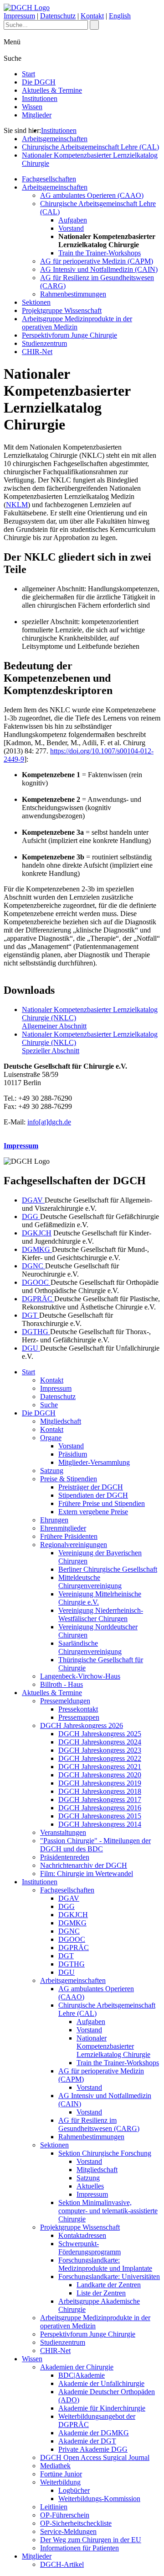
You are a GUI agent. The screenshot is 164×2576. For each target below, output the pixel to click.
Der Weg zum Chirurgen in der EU (91, 2540)
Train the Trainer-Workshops (100, 253)
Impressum (19, 16)
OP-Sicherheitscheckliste (76, 2523)
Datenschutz (58, 16)
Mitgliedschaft (61, 1421)
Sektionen (36, 302)
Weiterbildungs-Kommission (99, 2499)
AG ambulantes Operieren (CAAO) (92, 195)
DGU (31, 1348)
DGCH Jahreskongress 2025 (100, 1734)
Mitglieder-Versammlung (94, 1462)
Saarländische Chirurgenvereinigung (90, 1647)
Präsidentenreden (65, 1857)
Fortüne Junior (61, 2474)
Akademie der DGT (87, 2441)
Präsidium (73, 1454)
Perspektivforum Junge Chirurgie (69, 335)
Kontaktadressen (82, 2235)
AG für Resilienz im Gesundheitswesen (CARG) (99, 2124)
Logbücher (74, 2490)
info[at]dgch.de (49, 1122)
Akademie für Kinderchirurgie (102, 2408)
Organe (51, 1438)
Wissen (32, 107)
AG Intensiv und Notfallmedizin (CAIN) (99, 269)
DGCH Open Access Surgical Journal (95, 2457)
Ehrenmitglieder (63, 1528)
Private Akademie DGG (93, 2449)
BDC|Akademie (82, 2375)
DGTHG (36, 1332)
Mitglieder (37, 115)
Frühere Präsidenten (69, 1536)
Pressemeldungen (65, 1701)
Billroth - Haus (61, 1684)
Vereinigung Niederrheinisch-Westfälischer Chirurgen (101, 1614)
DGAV (33, 1200)
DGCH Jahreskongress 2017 (100, 1799)
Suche (49, 1405)
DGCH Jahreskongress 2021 (100, 1767)
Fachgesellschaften (49, 179)
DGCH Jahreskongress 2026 (82, 1725)
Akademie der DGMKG (94, 2433)
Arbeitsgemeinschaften (55, 139)
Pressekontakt (78, 1709)
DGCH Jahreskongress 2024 (100, 1742)
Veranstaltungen (63, 1832)
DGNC (33, 1266)
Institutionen (40, 98)
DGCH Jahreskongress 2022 (100, 1758)
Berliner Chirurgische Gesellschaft (108, 1569)
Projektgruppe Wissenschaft (62, 310)
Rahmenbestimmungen (73, 294)
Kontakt (92, 16)
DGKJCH (37, 1233)
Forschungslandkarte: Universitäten (109, 2277)
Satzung (52, 1471)
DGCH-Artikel (62, 2564)
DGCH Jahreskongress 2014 (100, 1824)
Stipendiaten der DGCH (93, 1495)
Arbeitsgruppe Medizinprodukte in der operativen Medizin (77, 323)
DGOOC (36, 1282)
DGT (31, 1315)
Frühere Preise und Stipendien (102, 1503)
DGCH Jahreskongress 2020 (100, 1775)
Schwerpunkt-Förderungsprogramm (90, 2248)
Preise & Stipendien (69, 1479)
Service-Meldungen (68, 2531)
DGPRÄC (38, 1299)
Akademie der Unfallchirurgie (101, 2383)
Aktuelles (90, 2186)
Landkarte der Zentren (109, 2285)
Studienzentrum (44, 343)
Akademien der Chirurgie (77, 2367)
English (120, 16)
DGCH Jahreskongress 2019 (100, 1783)
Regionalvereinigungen (74, 1545)
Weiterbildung (60, 2482)
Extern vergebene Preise (93, 1512)
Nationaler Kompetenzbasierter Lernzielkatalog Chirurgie (113, 2046)
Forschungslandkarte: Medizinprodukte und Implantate (105, 2264)
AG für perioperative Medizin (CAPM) (97, 261)
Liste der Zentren (101, 2293)
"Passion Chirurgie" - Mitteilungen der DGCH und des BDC (95, 1845)
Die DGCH (39, 82)
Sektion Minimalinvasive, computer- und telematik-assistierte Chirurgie (108, 2211)
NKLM (17, 505)
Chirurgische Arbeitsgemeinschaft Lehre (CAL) (90, 147)
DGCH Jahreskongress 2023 (100, 1750)
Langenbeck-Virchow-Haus (80, 1676)
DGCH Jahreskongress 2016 (100, 1808)
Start (28, 74)
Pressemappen (79, 1717)
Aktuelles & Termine (52, 90)
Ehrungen (54, 1520)
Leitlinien (54, 2507)
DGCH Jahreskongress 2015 (100, 1816)
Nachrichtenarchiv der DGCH (84, 1865)
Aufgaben (73, 220)
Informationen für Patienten (79, 2548)
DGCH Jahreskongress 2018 (100, 1791)
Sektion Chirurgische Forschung (105, 2153)
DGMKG (37, 1249)
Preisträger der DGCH (91, 1487)
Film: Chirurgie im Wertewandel (87, 1874)
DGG (31, 1216)
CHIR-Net (37, 352)
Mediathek (55, 2466)
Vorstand (71, 228)
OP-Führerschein (65, 2515)
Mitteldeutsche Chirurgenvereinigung (90, 1582)
